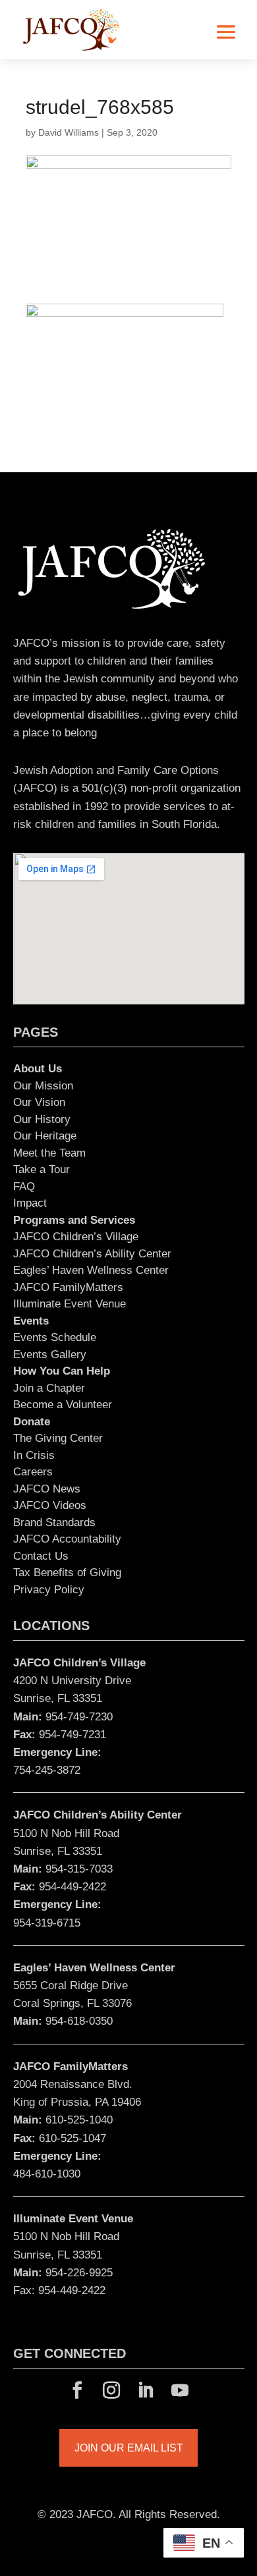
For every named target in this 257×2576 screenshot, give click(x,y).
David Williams (69, 132)
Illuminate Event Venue (70, 1304)
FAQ (24, 1187)
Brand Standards (54, 1522)
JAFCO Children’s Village (76, 1237)
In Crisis (34, 1455)
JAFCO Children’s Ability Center (92, 1254)
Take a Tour (42, 1169)
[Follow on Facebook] (77, 2390)
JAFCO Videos (50, 1505)
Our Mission (43, 1086)
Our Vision (39, 1102)
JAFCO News (47, 1489)
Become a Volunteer (63, 1405)
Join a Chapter (49, 1388)
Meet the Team (49, 1153)
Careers (33, 1472)
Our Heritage (45, 1136)
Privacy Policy (49, 1590)
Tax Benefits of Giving (67, 1573)
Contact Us (41, 1556)
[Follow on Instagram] (111, 2390)
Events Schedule (55, 1337)
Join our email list (129, 2448)
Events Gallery (50, 1355)
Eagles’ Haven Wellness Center (91, 1270)
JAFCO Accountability (67, 1539)
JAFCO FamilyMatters (68, 1287)
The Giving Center (58, 1438)
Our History (42, 1119)
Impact (30, 1203)
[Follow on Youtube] (180, 2390)
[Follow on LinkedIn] (146, 2390)
